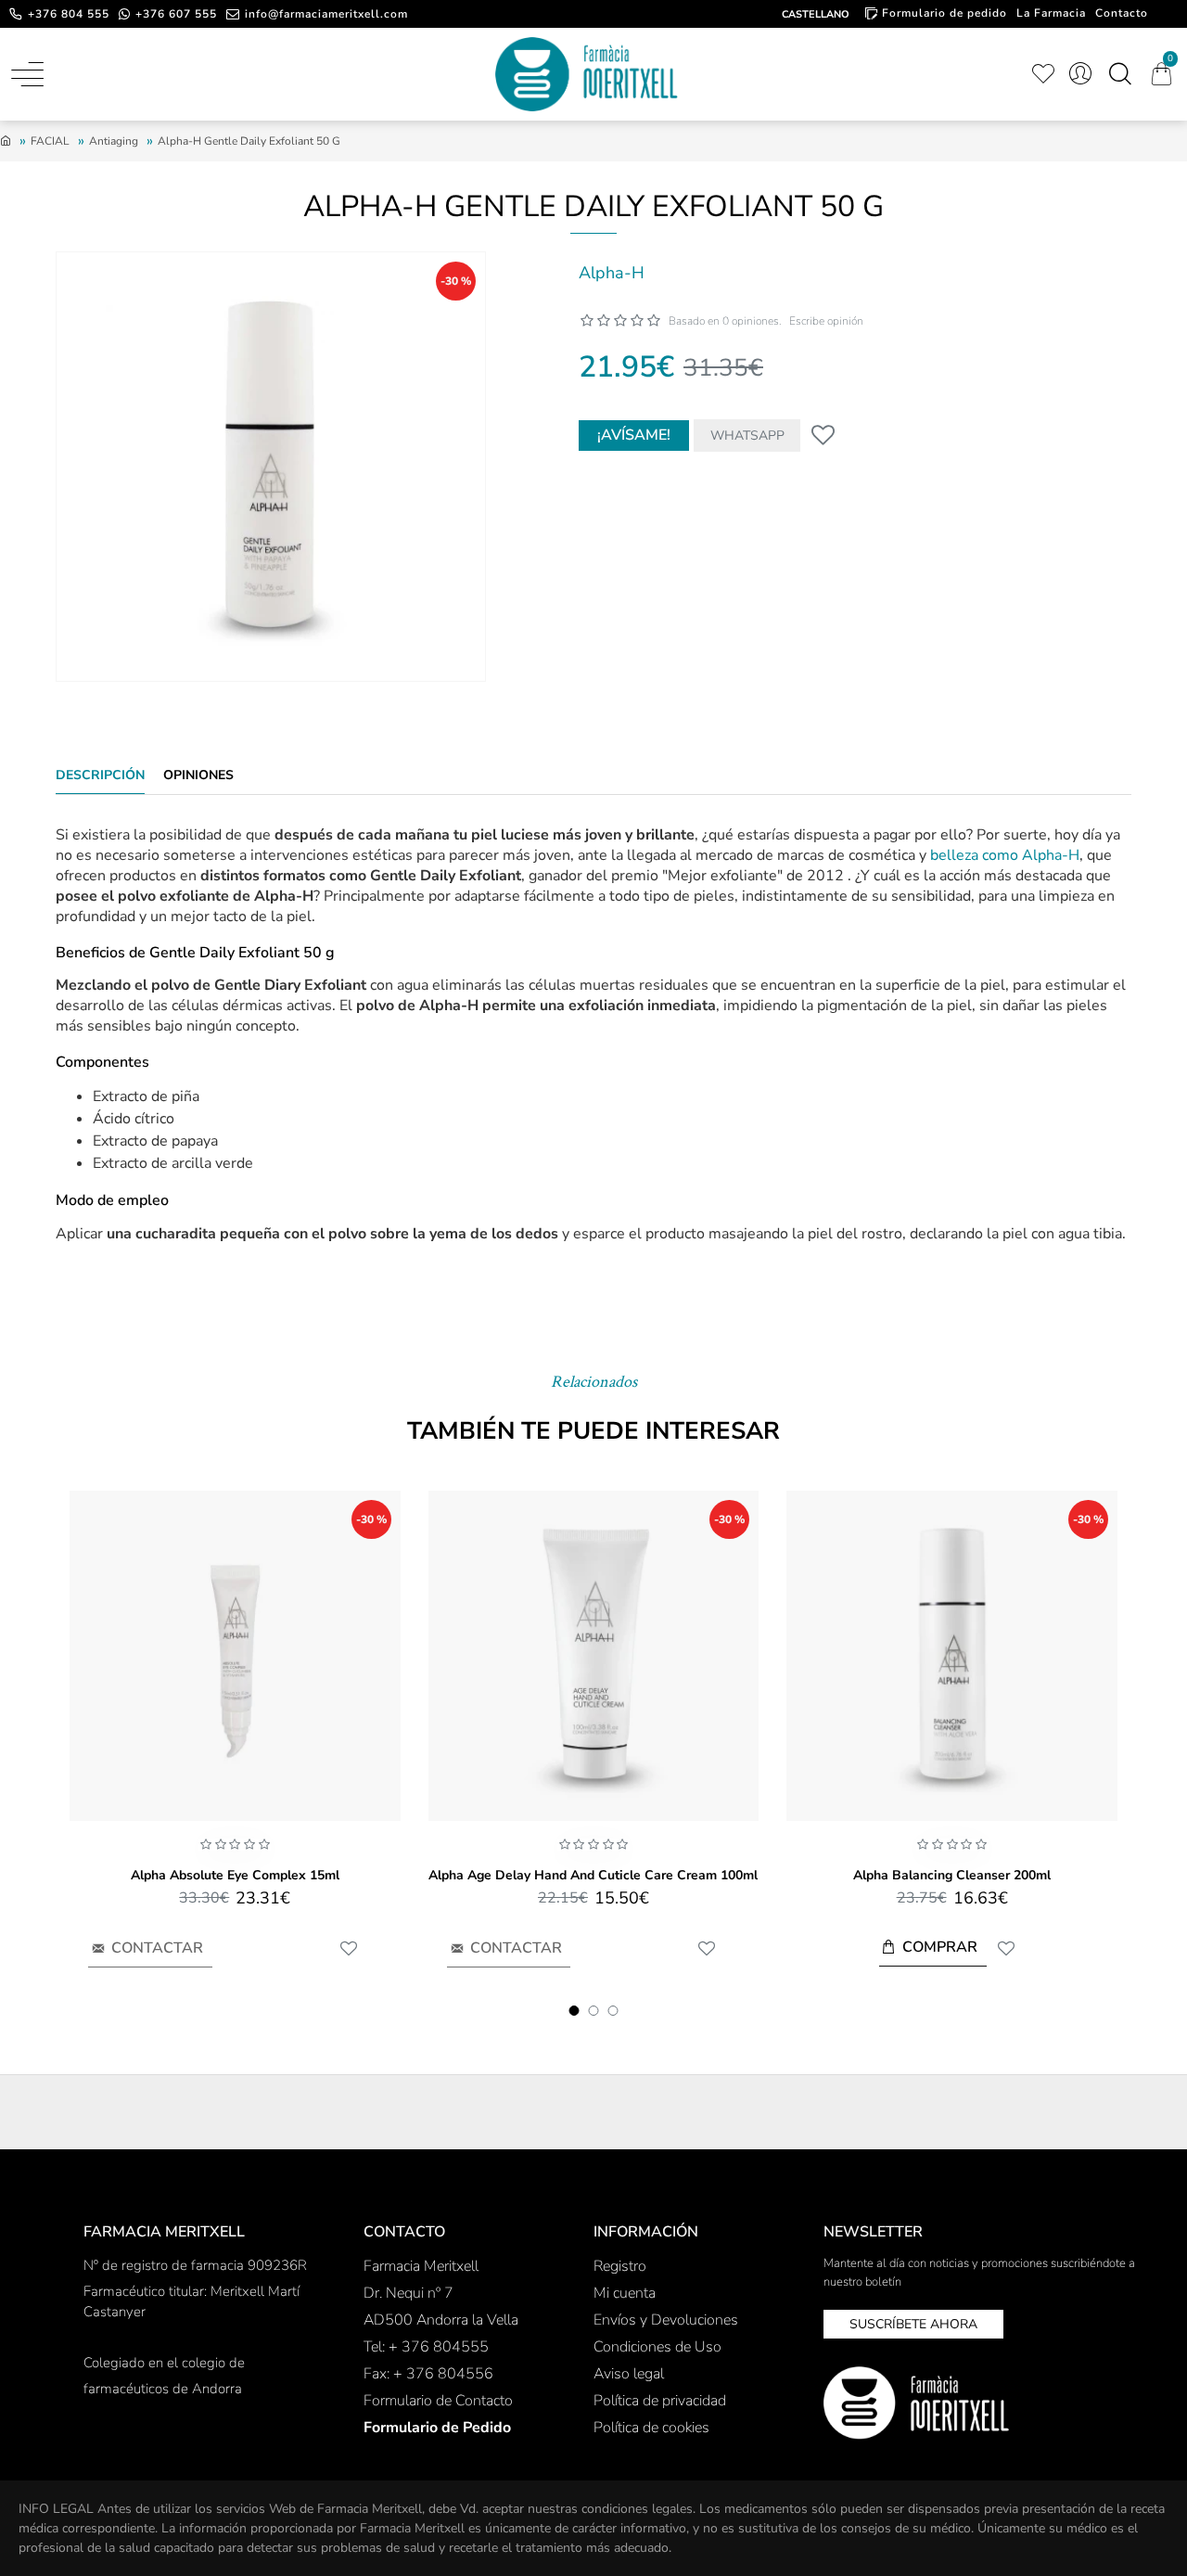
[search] (1120, 74)
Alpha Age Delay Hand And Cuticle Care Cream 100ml (593, 1876)
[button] (574, 2011)
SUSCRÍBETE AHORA (913, 2324)
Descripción (100, 775)
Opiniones (198, 775)
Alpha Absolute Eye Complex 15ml (235, 1876)
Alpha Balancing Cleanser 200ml (952, 1876)
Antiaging (114, 141)
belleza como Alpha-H (1005, 855)
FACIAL (50, 141)
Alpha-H (612, 273)
